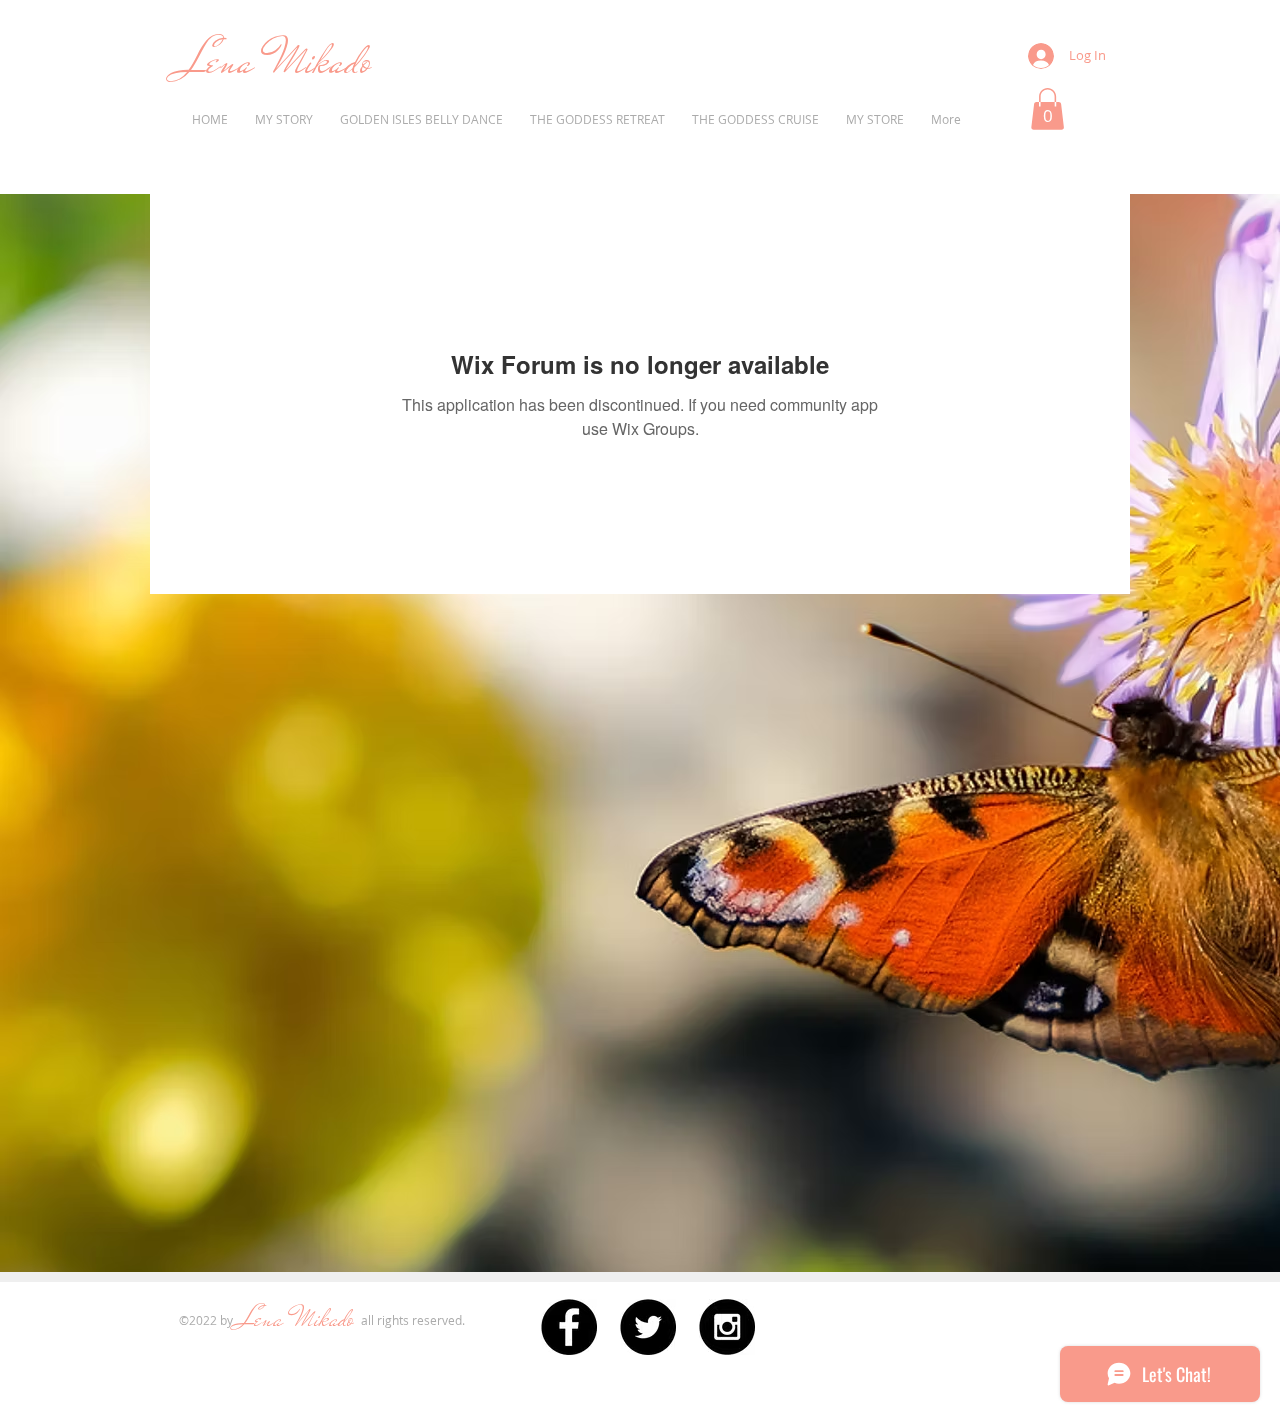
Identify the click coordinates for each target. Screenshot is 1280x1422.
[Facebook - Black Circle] (569, 1327)
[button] (1047, 109)
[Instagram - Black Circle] (727, 1327)
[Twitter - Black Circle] (648, 1327)
